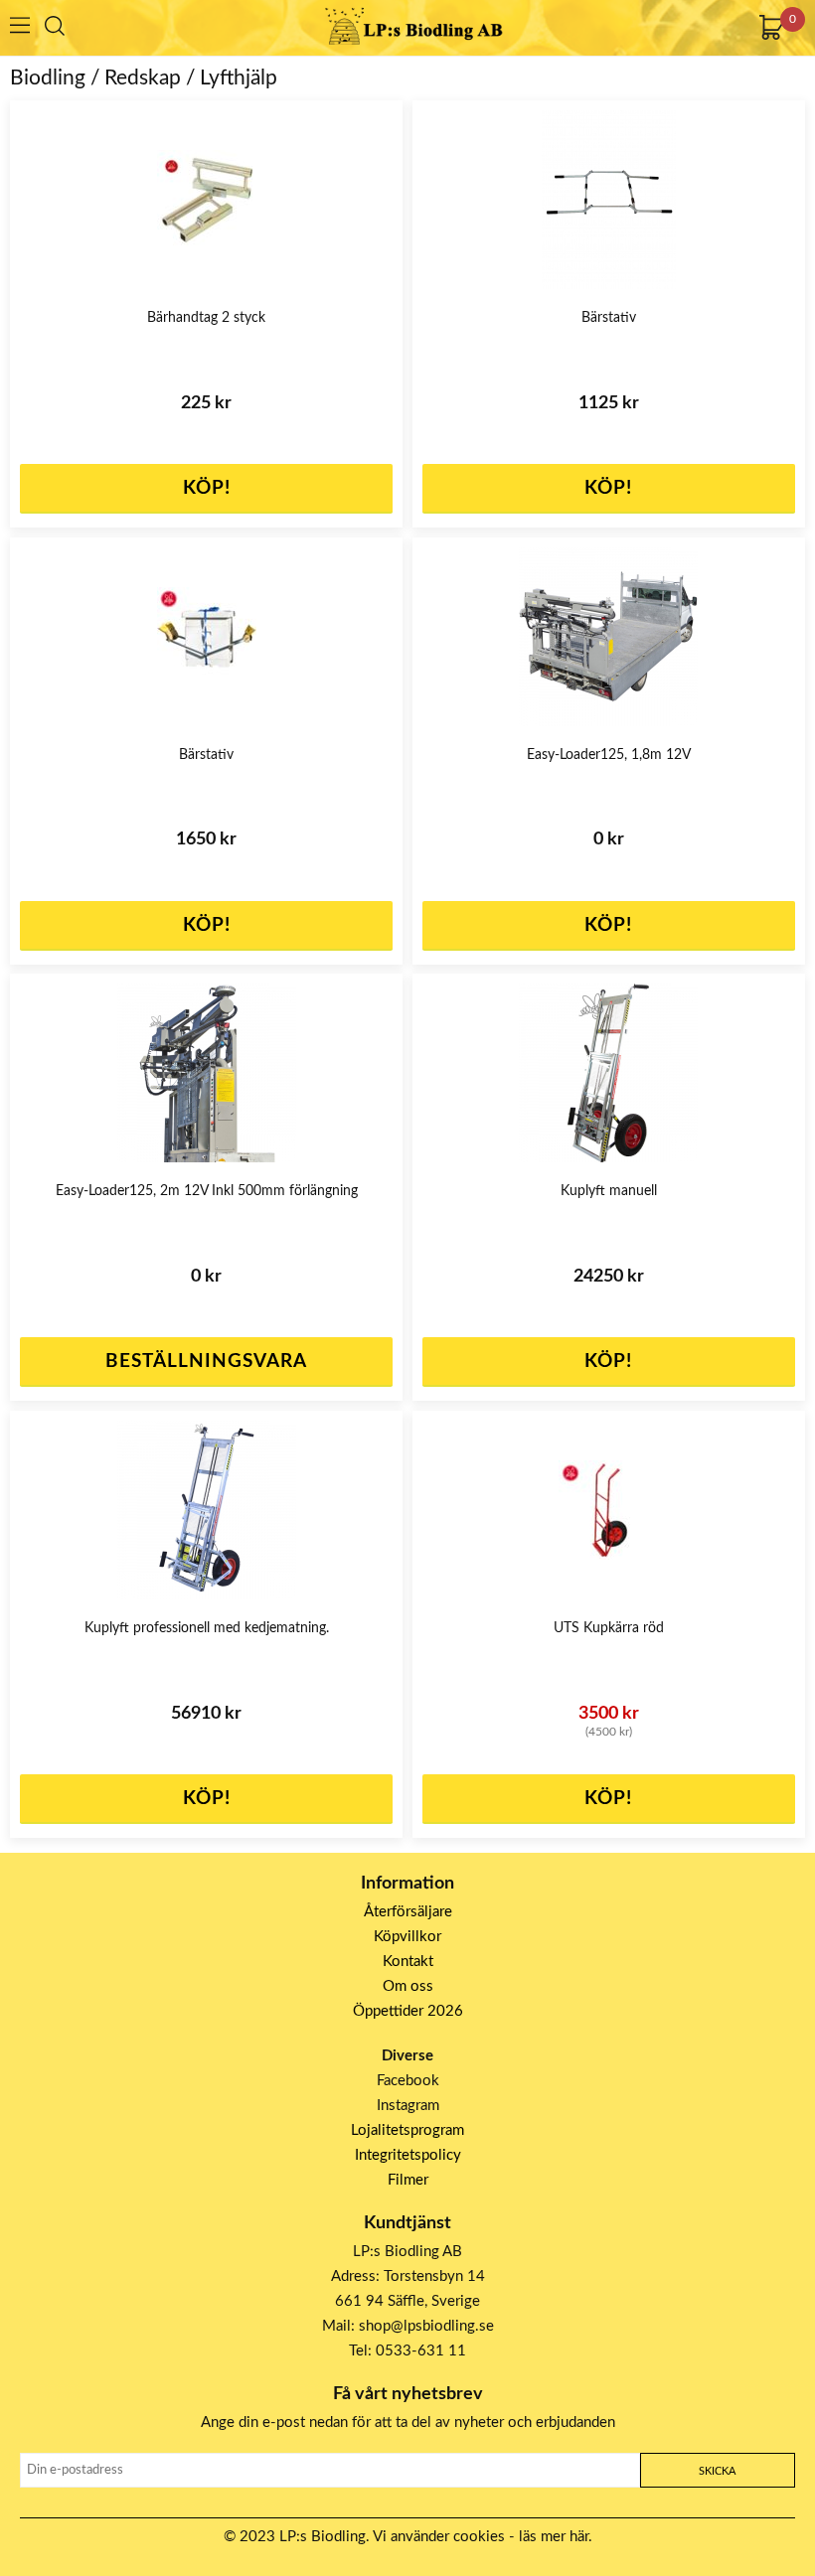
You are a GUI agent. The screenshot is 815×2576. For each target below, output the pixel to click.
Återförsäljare (408, 1912)
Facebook (408, 2081)
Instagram (408, 2106)
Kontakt (408, 1962)
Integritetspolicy (408, 2155)
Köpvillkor (407, 1937)
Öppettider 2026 (408, 2011)
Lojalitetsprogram (407, 2130)
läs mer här (554, 2537)
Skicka (717, 2471)
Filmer (408, 2180)
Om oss (408, 1986)
